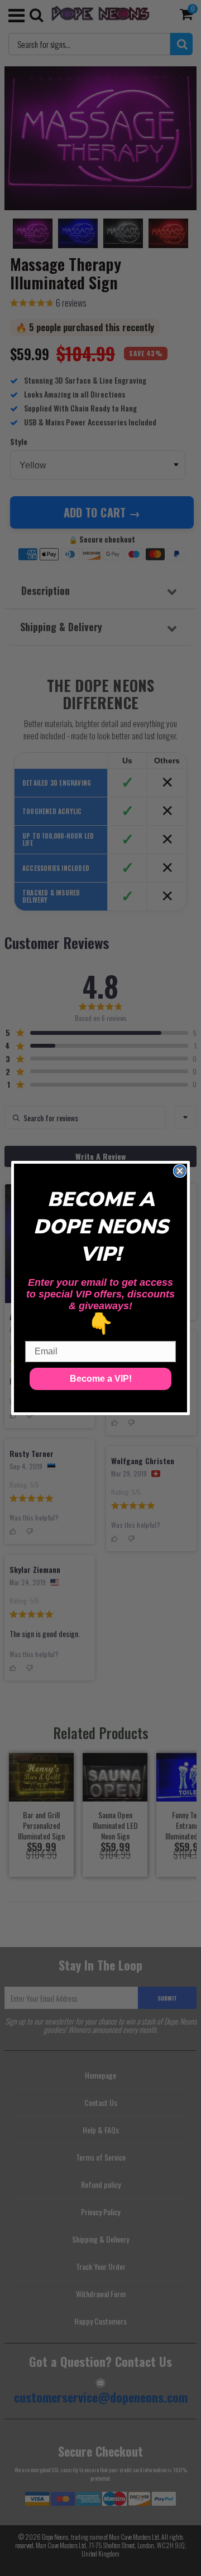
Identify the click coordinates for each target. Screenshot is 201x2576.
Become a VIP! (101, 1379)
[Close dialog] (180, 1171)
